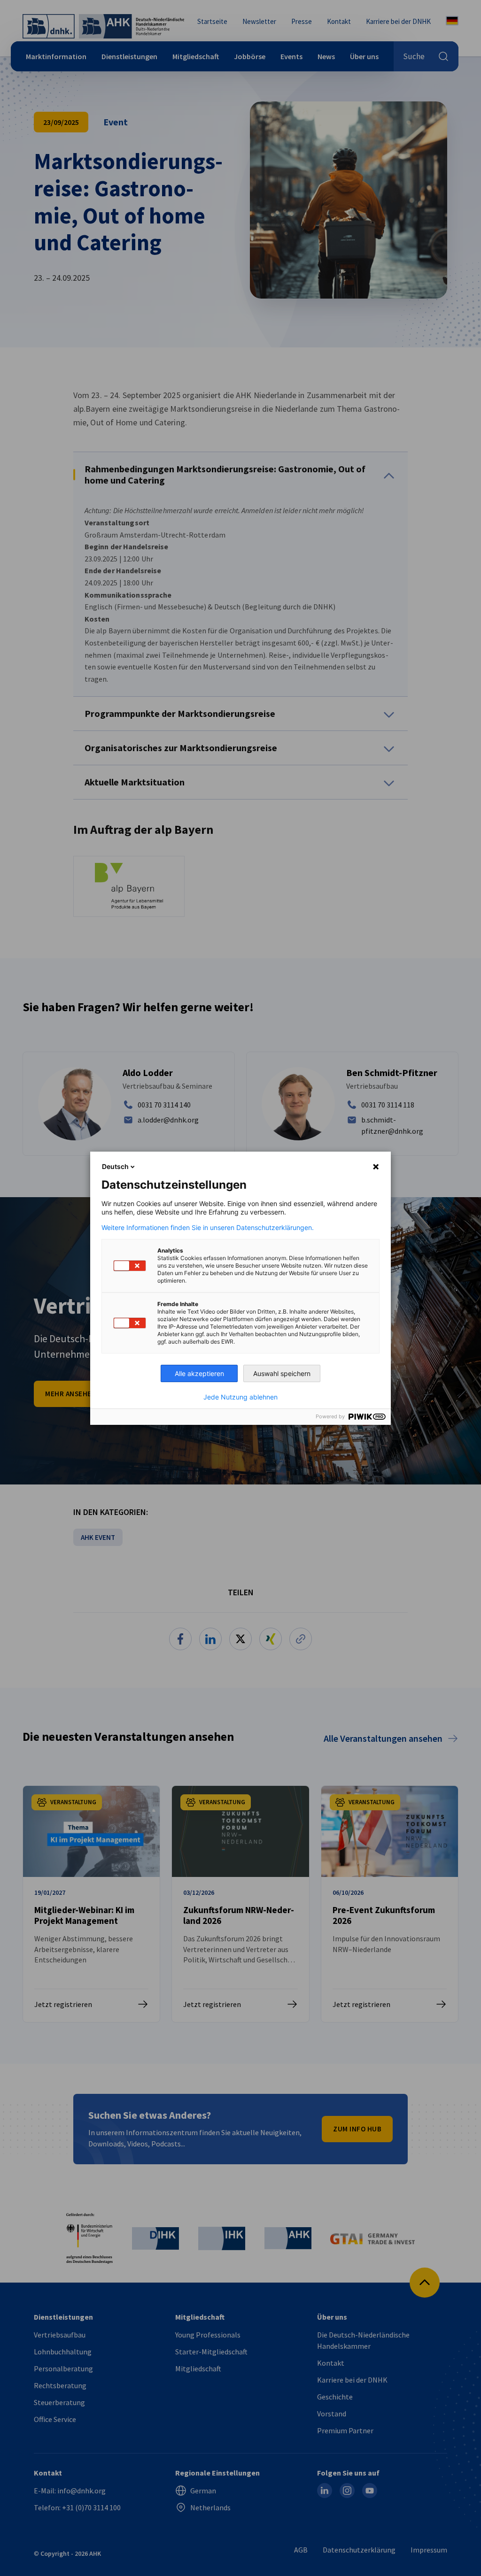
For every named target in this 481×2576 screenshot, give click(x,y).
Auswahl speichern (282, 1373)
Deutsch (115, 1166)
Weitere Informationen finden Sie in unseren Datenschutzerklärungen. (208, 1228)
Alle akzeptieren (199, 1373)
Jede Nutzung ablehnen (240, 1397)
